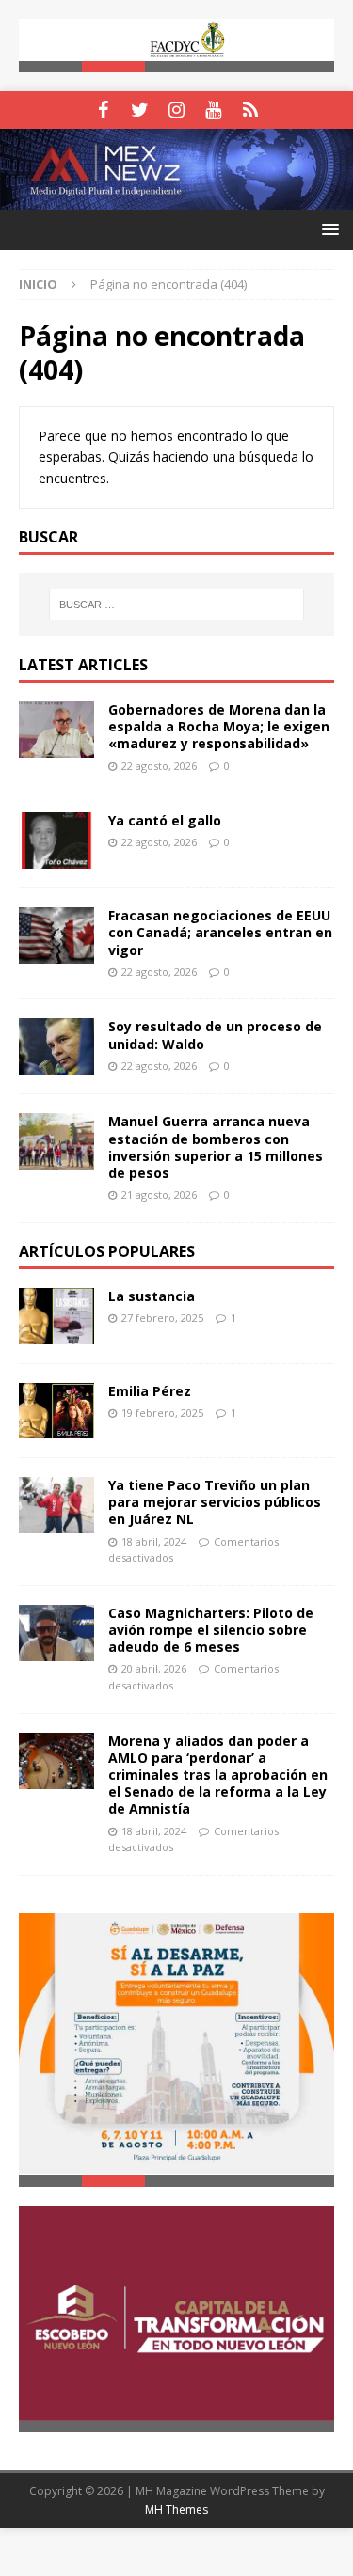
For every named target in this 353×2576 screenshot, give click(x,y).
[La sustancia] (56, 1316)
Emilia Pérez (150, 1391)
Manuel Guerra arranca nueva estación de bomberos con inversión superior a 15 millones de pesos (216, 1148)
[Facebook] (103, 110)
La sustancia (152, 1296)
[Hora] (250, 110)
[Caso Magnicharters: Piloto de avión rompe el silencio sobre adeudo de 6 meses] (56, 1633)
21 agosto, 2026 (159, 1194)
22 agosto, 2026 (159, 766)
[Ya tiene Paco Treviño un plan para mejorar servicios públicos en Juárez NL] (56, 1505)
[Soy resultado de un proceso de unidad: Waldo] (56, 1047)
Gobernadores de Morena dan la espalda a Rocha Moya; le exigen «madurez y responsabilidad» (219, 726)
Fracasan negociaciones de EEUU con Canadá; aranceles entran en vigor (220, 932)
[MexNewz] (176, 199)
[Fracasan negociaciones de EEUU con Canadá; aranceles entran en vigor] (56, 935)
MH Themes (176, 2508)
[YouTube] (213, 110)
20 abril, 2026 (154, 1669)
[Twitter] (140, 110)
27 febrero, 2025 (162, 1318)
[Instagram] (176, 110)
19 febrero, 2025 (162, 1413)
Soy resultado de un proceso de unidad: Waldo (215, 1036)
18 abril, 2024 (154, 1541)
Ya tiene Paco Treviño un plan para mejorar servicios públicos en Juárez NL (215, 1502)
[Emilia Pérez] (56, 1411)
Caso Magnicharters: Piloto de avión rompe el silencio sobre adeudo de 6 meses (211, 1630)
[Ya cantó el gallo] (56, 840)
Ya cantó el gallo (165, 820)
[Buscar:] (177, 605)
